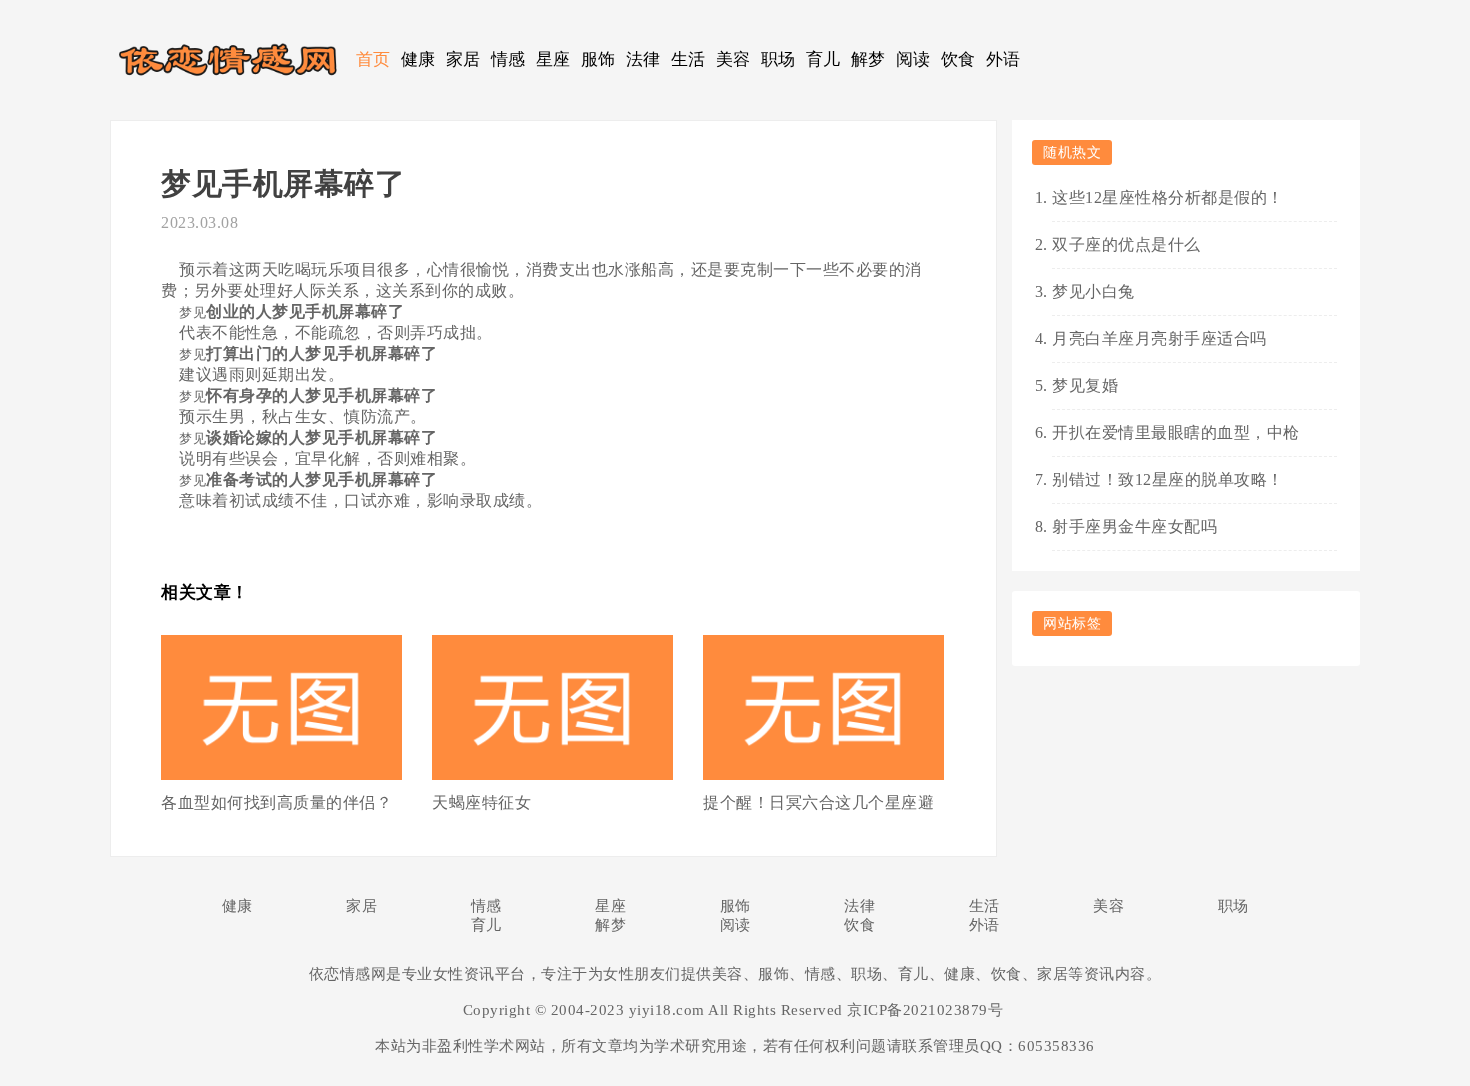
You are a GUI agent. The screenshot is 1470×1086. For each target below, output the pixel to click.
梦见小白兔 (1093, 291)
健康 (418, 59)
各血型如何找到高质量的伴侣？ (276, 802)
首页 (373, 59)
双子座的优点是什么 (1126, 244)
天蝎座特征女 (481, 802)
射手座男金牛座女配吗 (1134, 526)
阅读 (913, 59)
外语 (1003, 59)
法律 (643, 59)
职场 (778, 59)
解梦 (868, 59)
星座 (553, 59)
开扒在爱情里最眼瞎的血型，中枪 (1176, 432)
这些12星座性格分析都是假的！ (1168, 197)
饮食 (958, 59)
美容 (733, 59)
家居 (463, 59)
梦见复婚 (1085, 385)
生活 (688, 59)
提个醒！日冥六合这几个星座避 (818, 802)
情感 (508, 59)
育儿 (823, 59)
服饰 (598, 59)
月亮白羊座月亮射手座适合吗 (1159, 338)
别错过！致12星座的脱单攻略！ (1168, 479)
